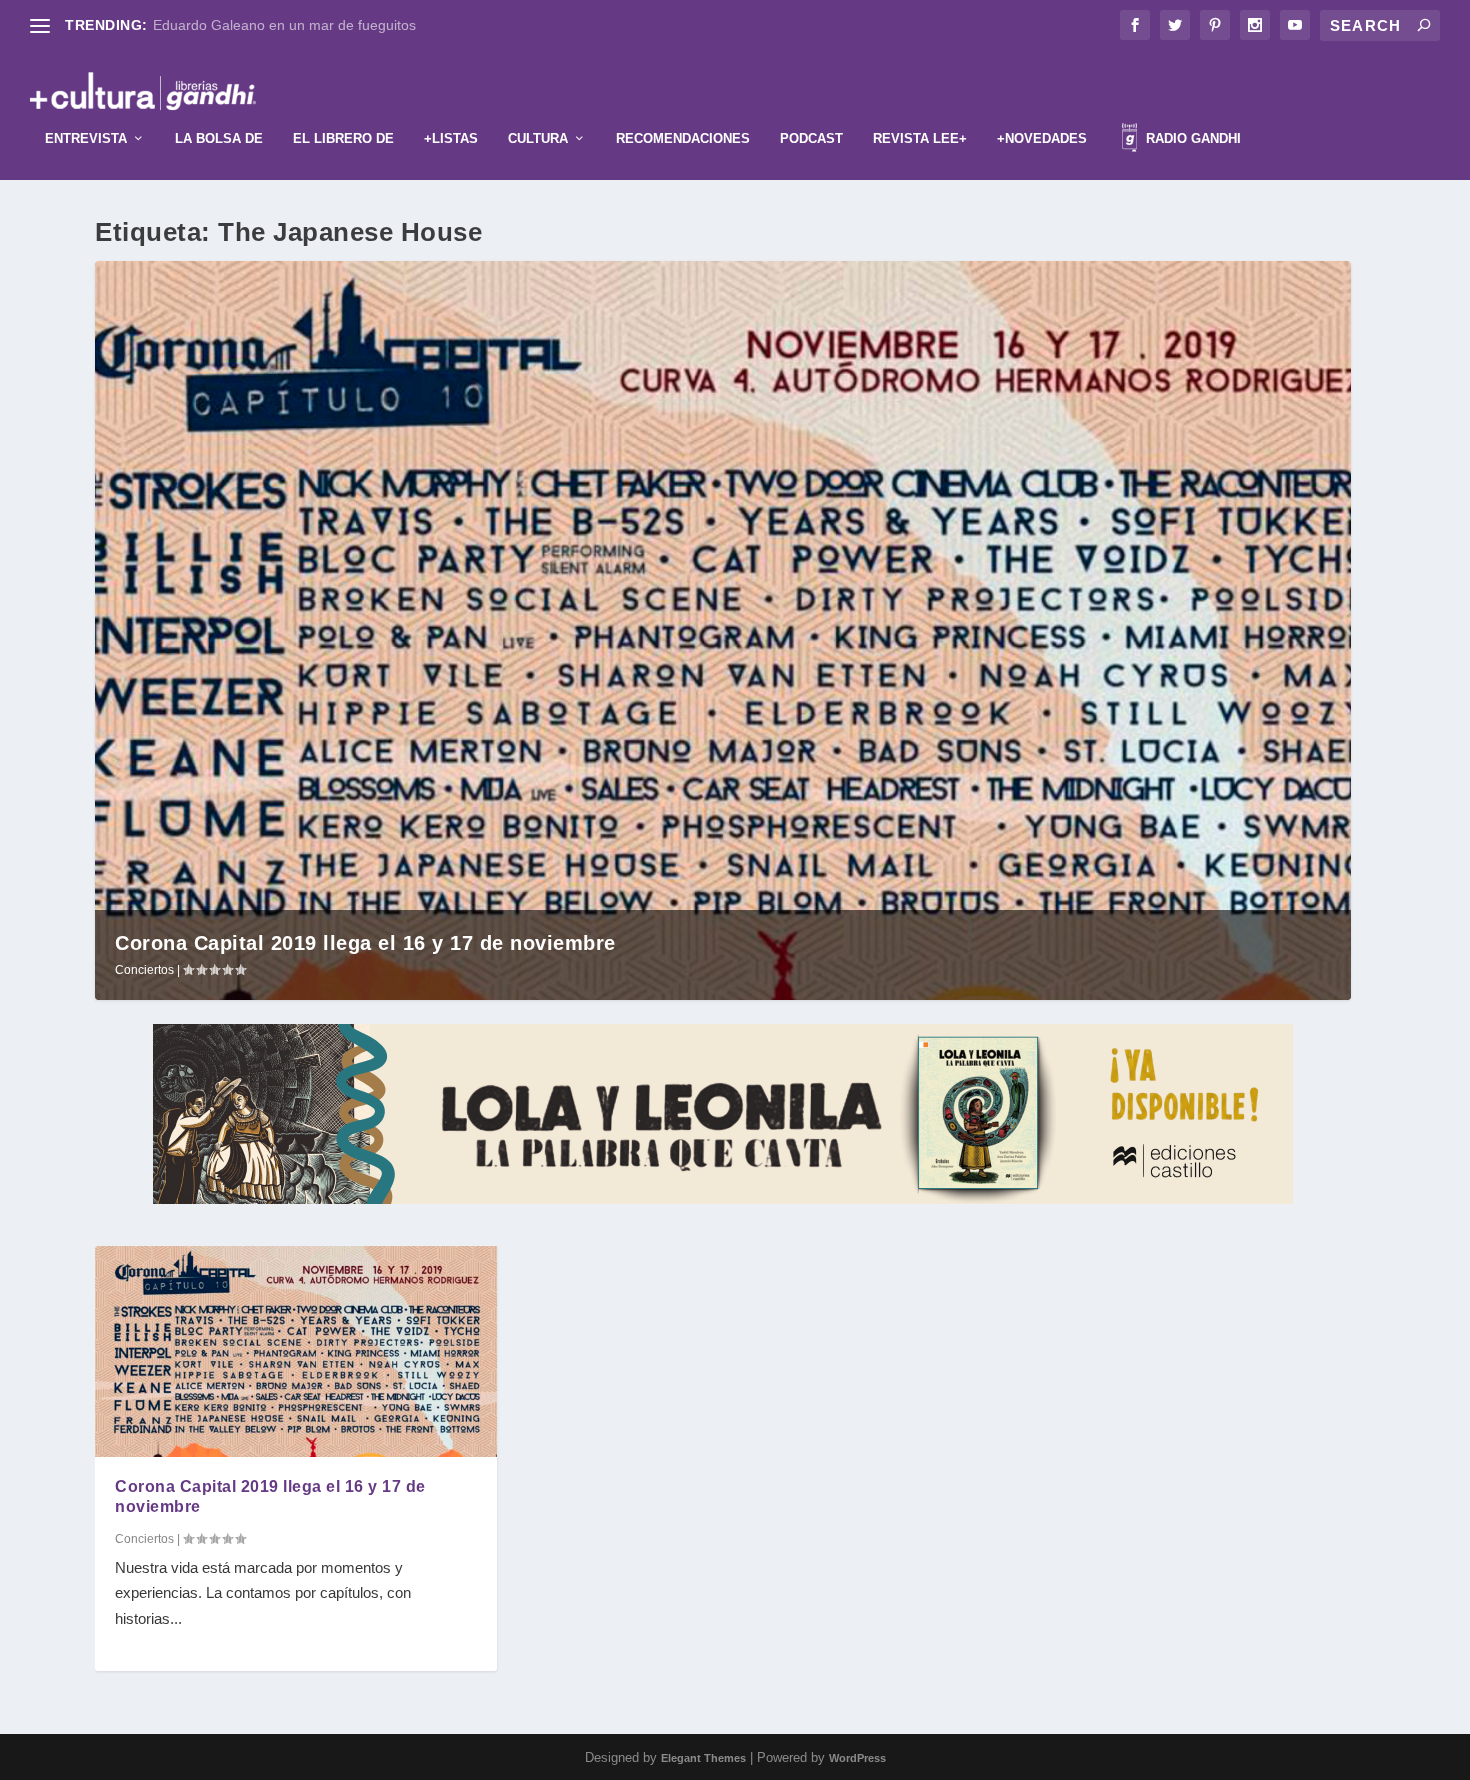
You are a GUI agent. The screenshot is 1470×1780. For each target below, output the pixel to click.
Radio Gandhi (1191, 138)
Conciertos (144, 970)
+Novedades (1042, 138)
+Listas (451, 138)
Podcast (811, 138)
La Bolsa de (219, 138)
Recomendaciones (683, 138)
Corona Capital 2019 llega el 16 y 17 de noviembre (365, 943)
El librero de (343, 138)
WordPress (857, 1758)
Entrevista (86, 138)
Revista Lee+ (920, 138)
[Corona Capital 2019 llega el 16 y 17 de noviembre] (296, 1351)
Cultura (538, 138)
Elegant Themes (703, 1758)
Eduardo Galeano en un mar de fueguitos (284, 25)
